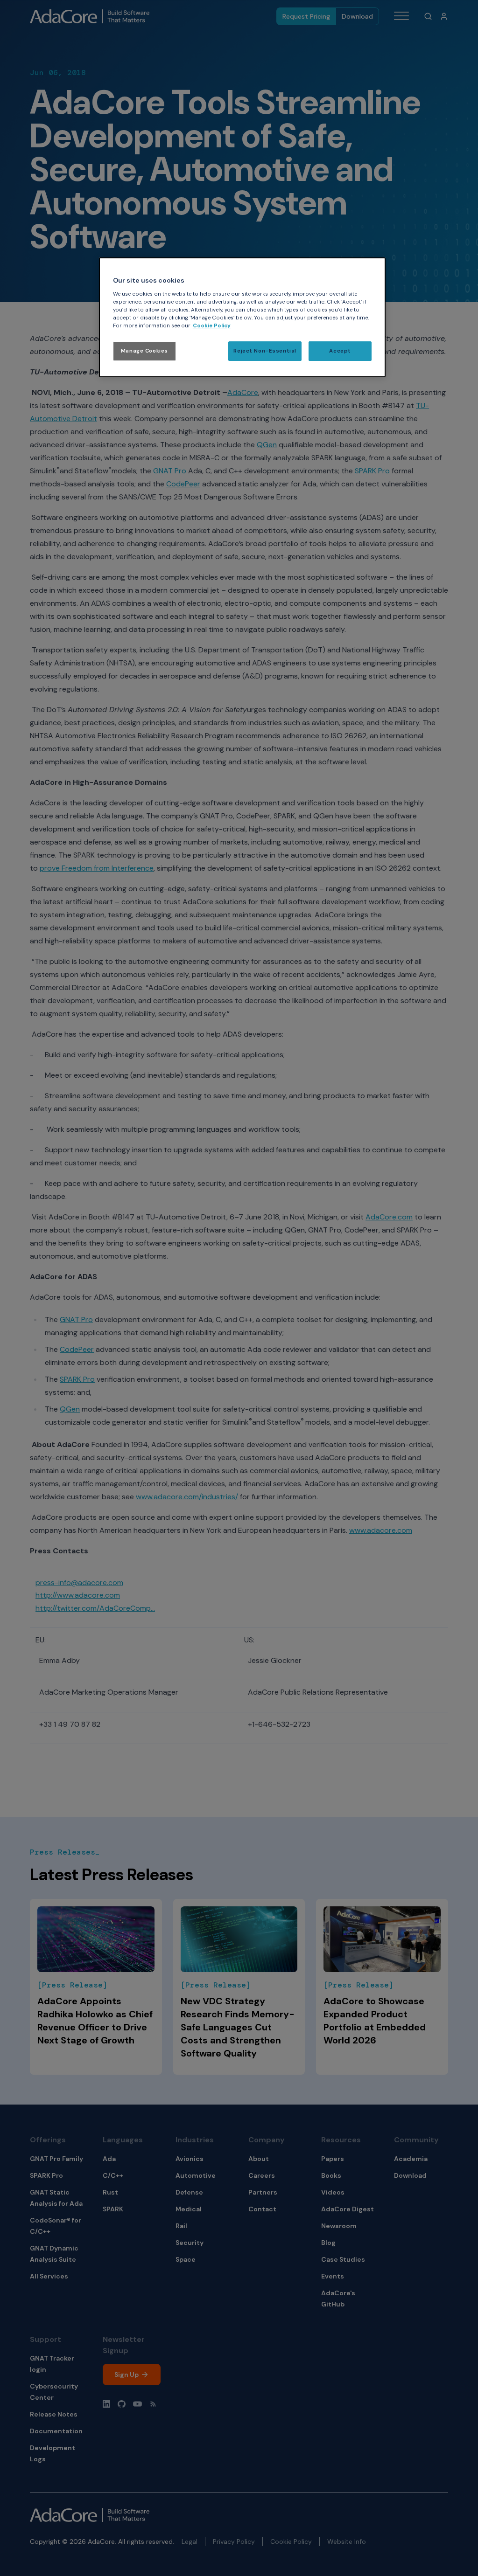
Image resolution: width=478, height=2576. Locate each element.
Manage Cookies (144, 351)
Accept (340, 351)
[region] (242, 317)
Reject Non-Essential (265, 351)
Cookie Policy (212, 326)
